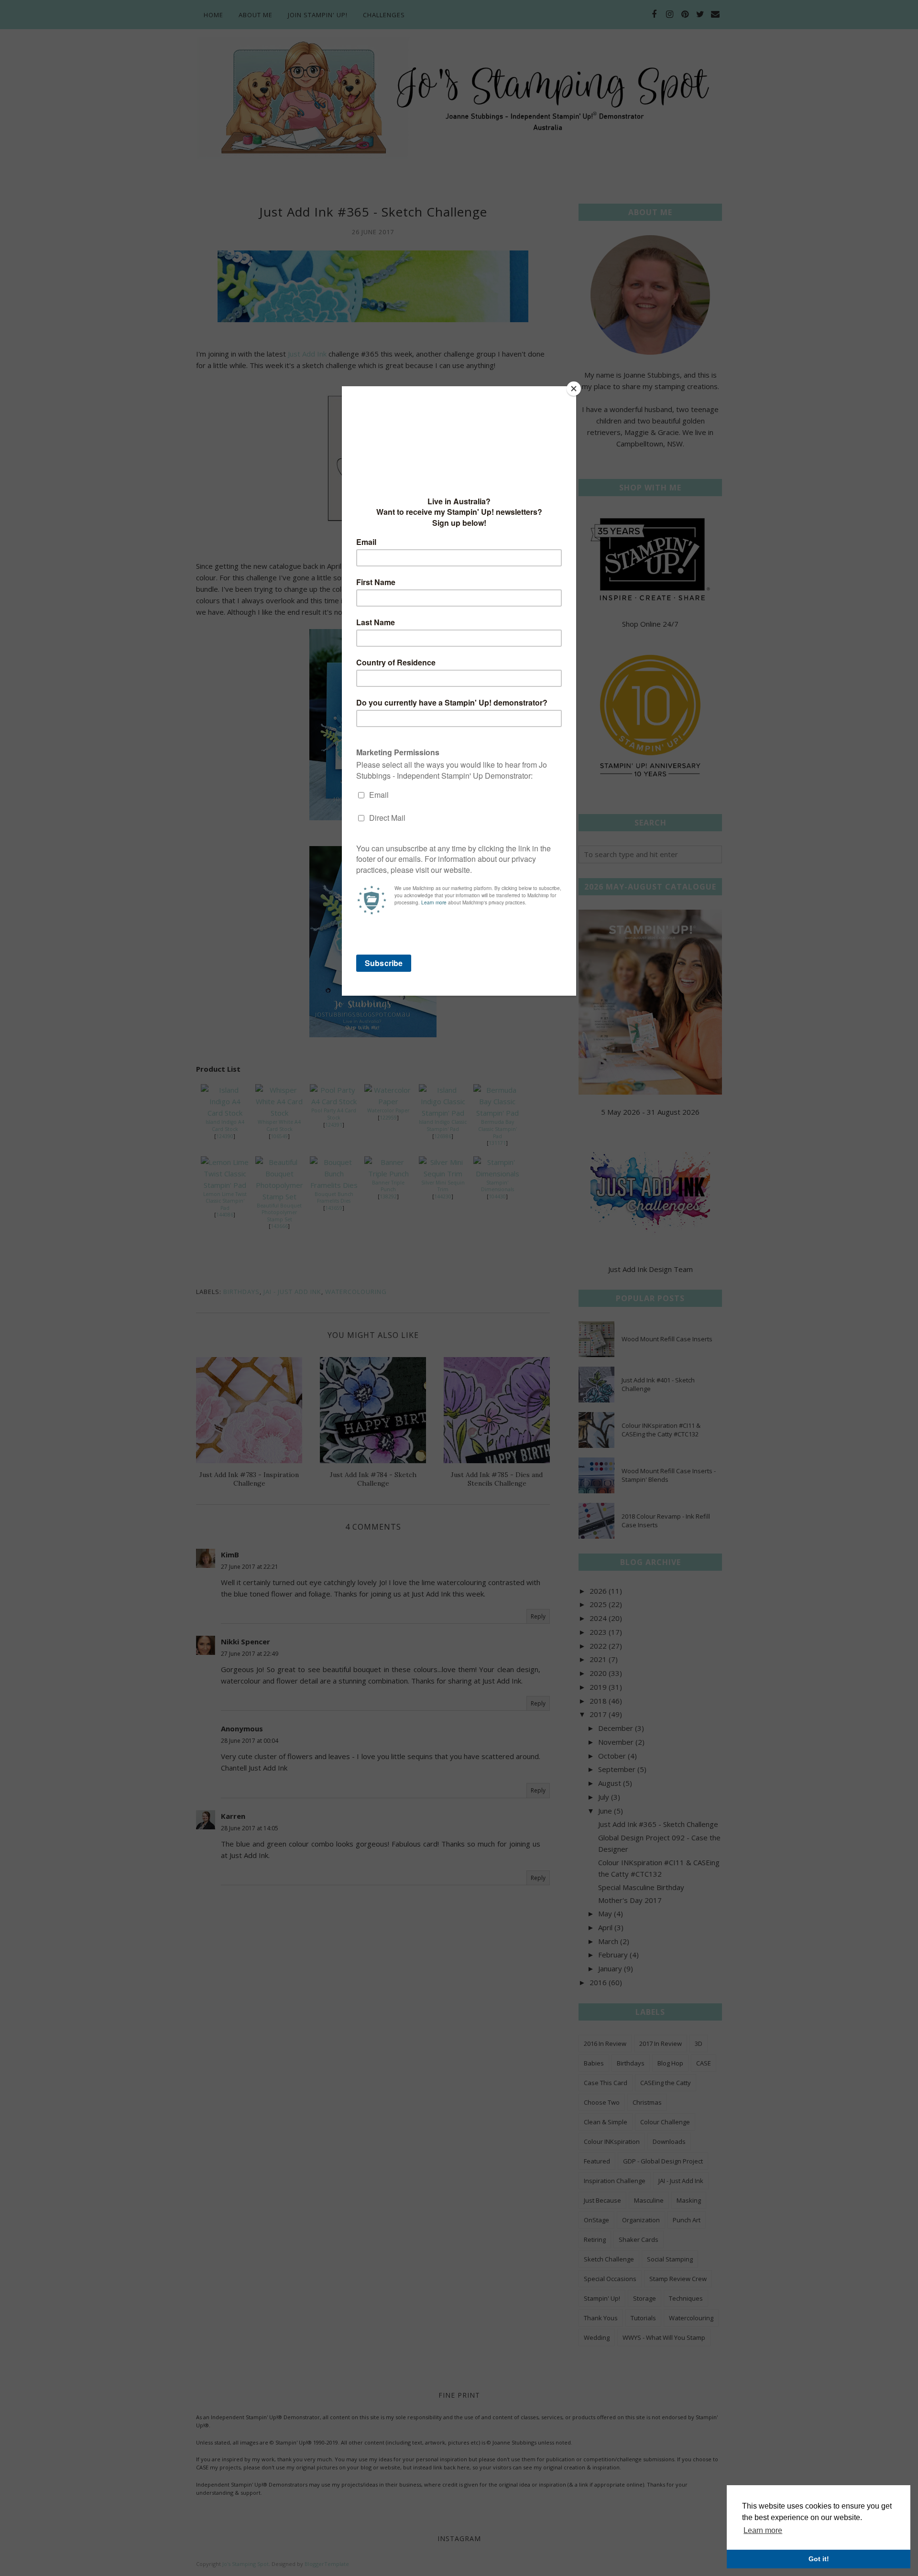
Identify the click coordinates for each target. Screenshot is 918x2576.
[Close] (574, 389)
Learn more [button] (763, 2530)
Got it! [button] (819, 2559)
